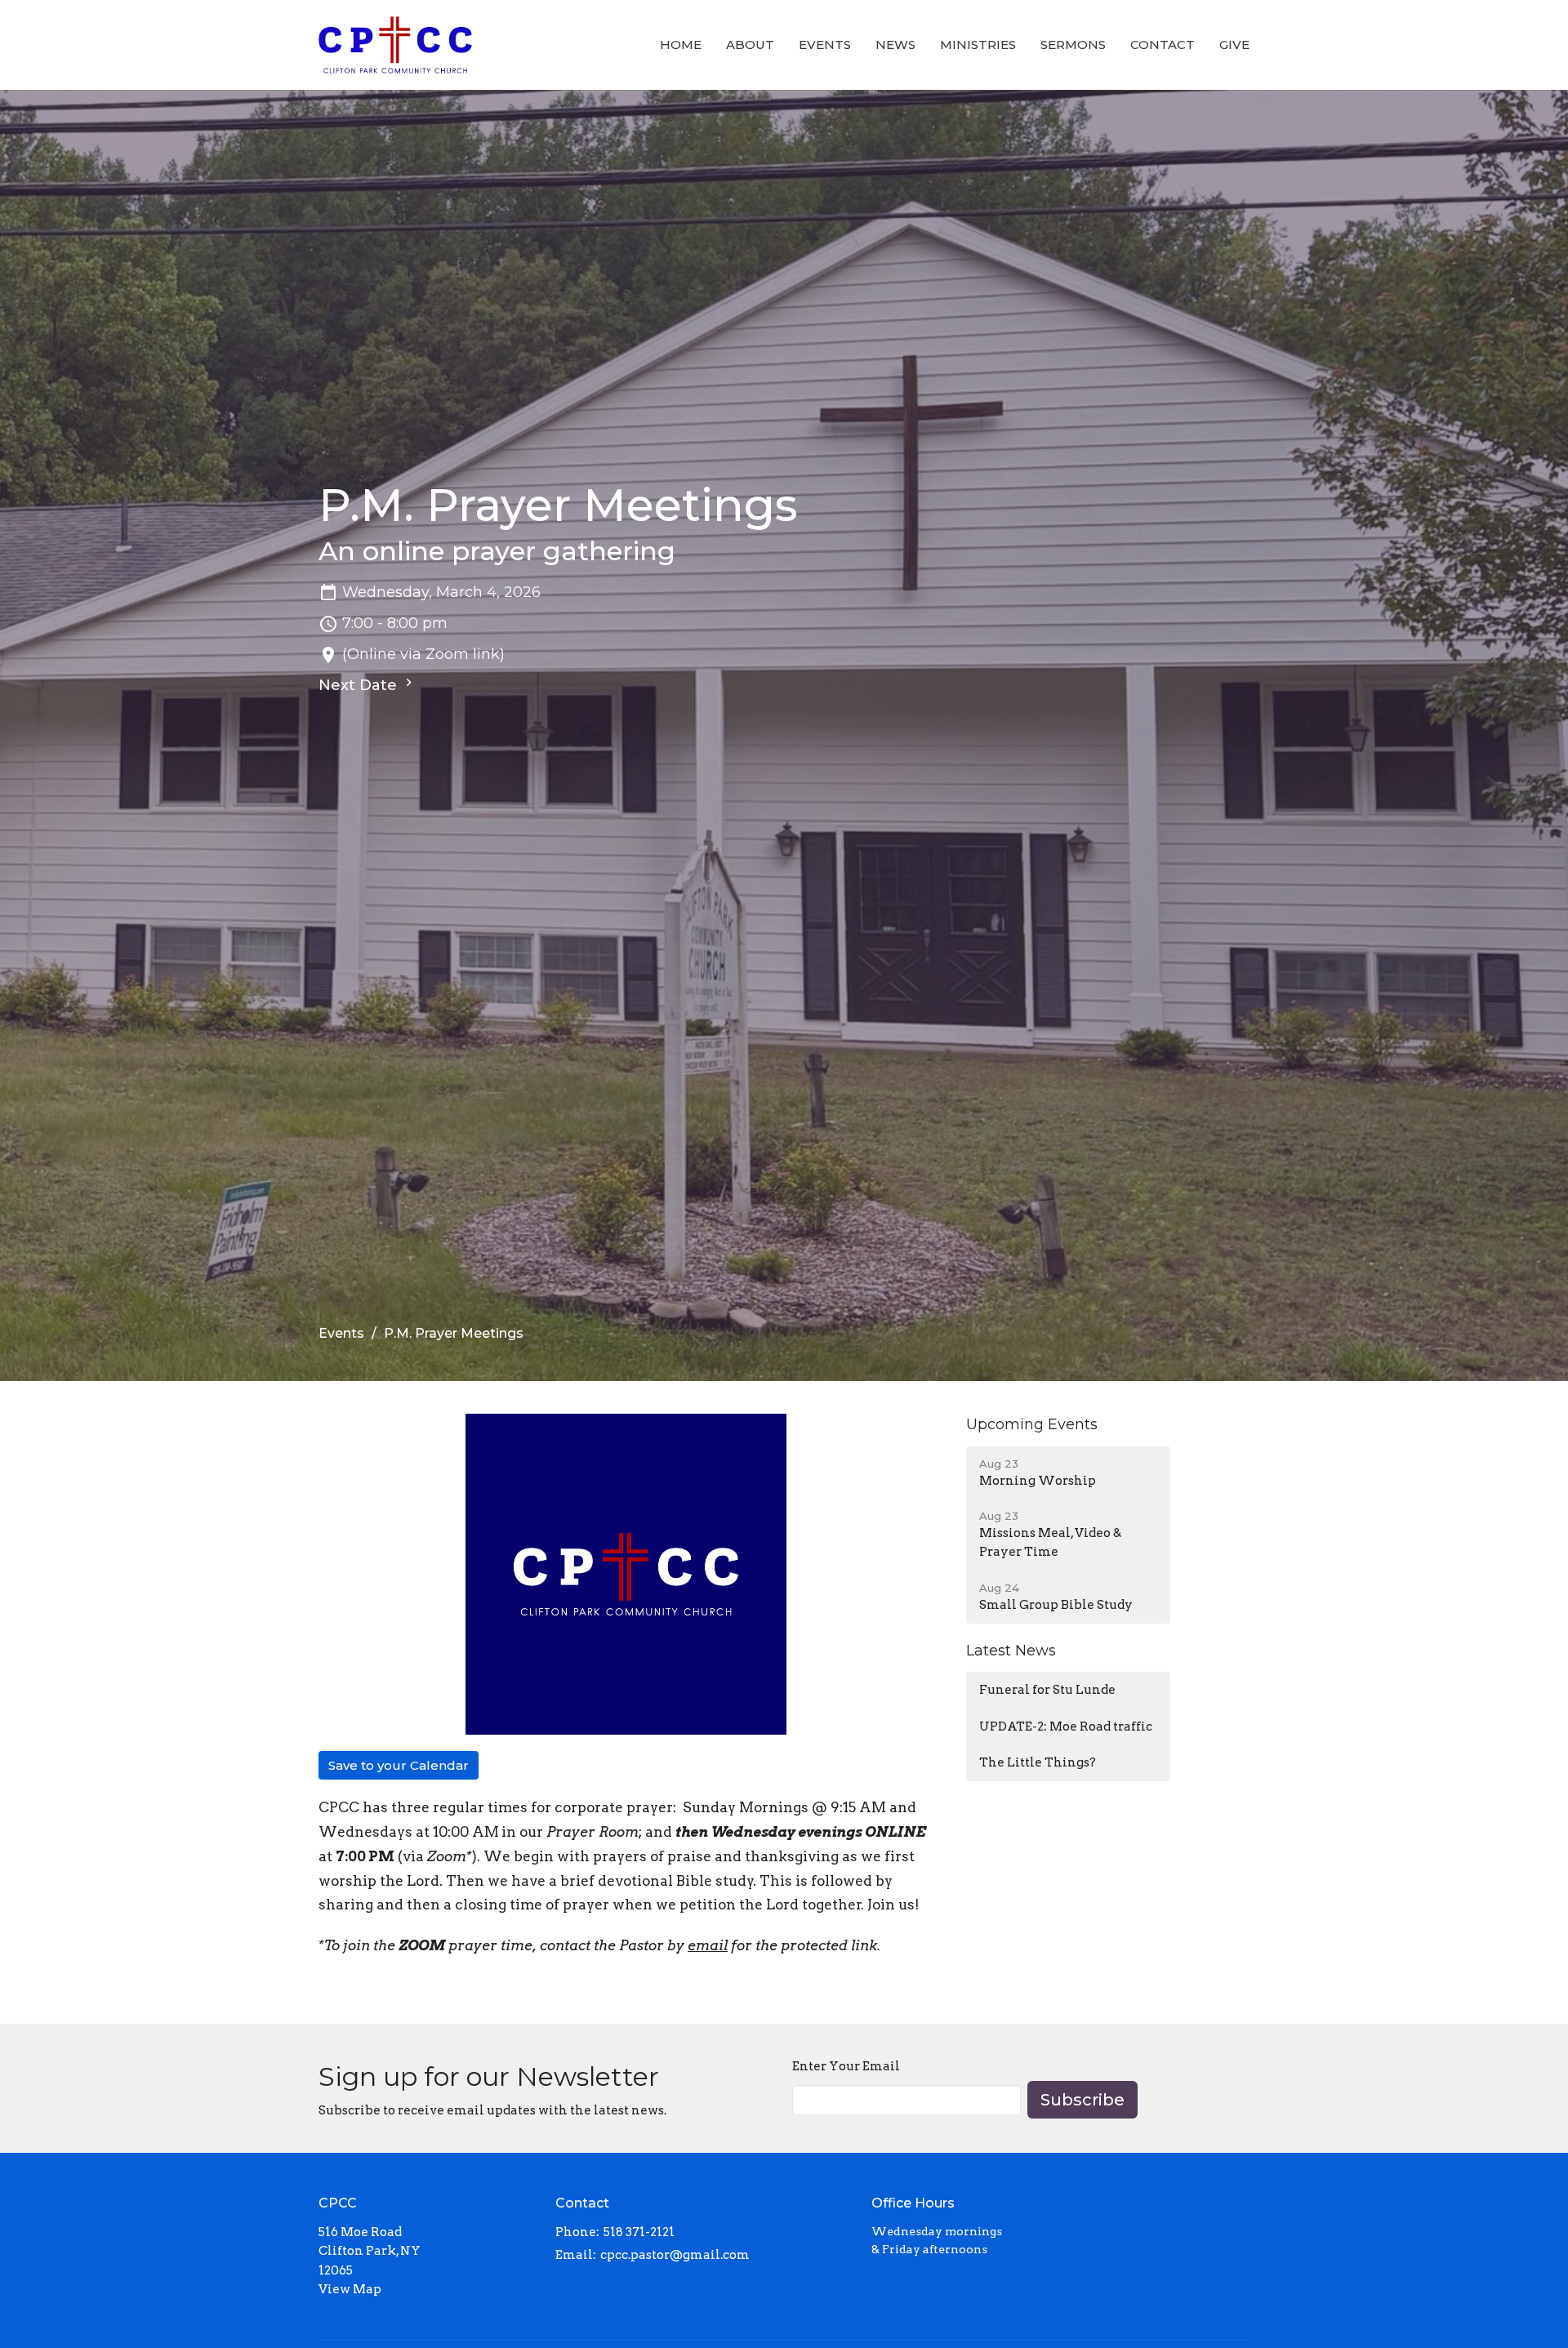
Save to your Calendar (399, 1765)
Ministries (978, 45)
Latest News (1011, 1651)
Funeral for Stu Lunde (1047, 1690)
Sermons (1073, 45)
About (750, 45)
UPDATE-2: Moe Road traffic (1066, 1726)
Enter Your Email (846, 2066)
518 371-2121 (639, 2232)
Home (681, 45)
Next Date (360, 685)
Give (1234, 45)
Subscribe (1082, 2100)
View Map (350, 2289)
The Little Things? (1038, 1762)
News (895, 45)
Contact (1163, 45)
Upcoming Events (1032, 1424)
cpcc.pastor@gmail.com (675, 2255)
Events (825, 45)
